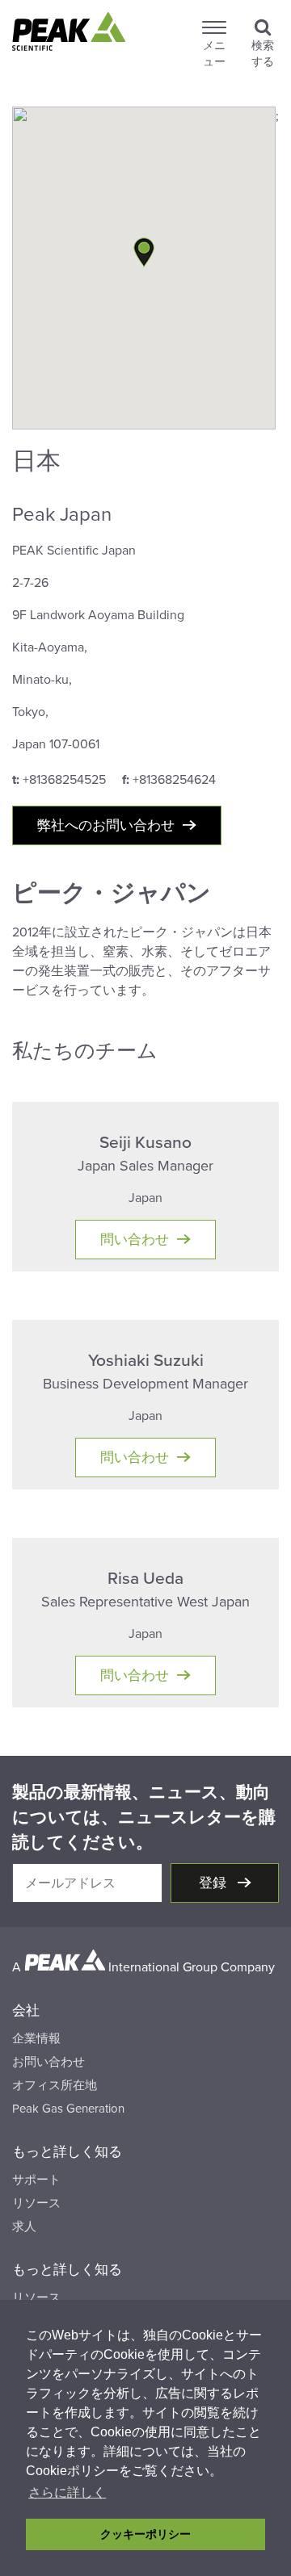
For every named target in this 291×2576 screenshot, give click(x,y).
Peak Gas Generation (68, 2109)
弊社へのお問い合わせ (106, 825)
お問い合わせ (48, 2062)
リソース (36, 2203)
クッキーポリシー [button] (145, 2534)
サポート (36, 2180)
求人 (24, 2226)
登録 (214, 1883)
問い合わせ (135, 1240)
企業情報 (36, 2038)
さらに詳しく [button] (67, 2492)
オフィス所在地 (55, 2085)
